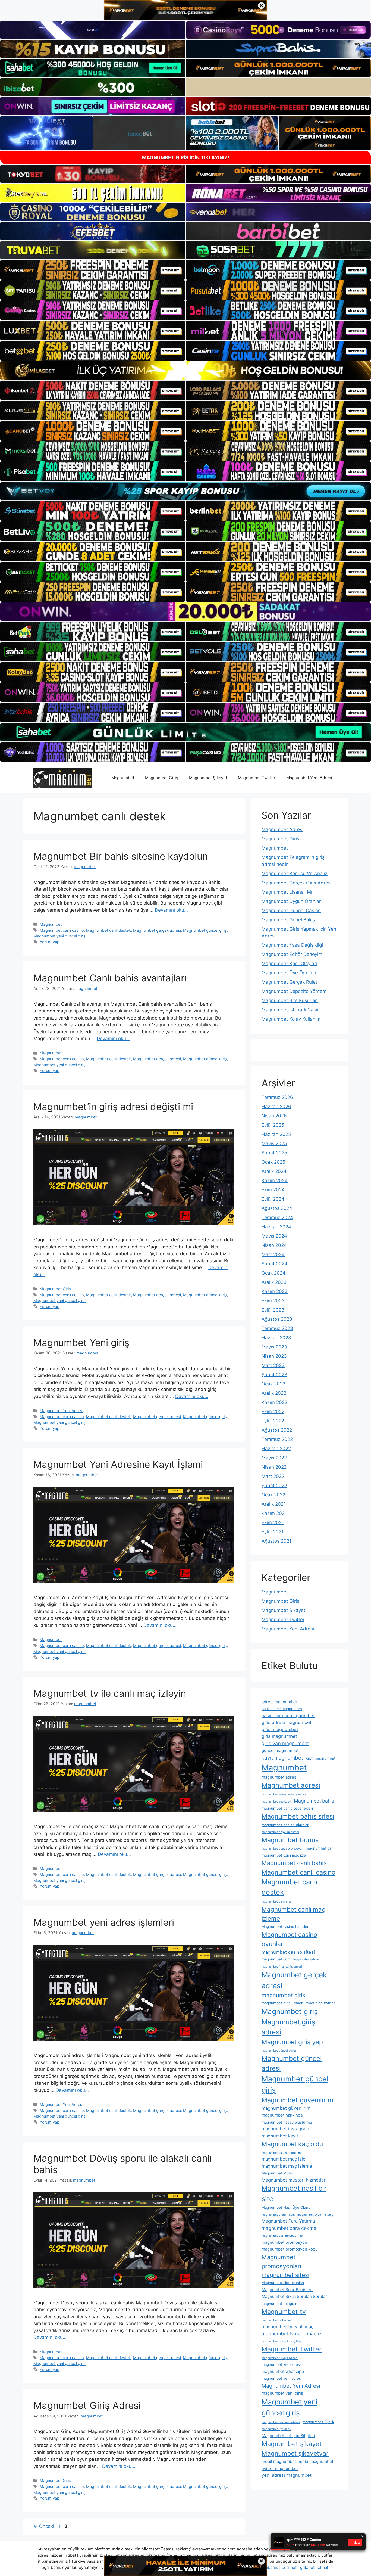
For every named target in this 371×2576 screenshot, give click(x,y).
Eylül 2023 (273, 1310)
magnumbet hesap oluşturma (287, 2122)
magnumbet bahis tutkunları (285, 1825)
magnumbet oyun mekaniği (316, 2215)
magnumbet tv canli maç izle (293, 2334)
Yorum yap (50, 942)
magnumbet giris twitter (315, 2003)
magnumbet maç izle (284, 2159)
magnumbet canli (320, 1848)
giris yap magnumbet (285, 1743)
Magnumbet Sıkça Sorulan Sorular (294, 2296)
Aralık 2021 (274, 1504)
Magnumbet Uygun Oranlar (291, 901)
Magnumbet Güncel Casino (291, 911)
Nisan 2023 (274, 1356)
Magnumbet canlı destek (109, 930)
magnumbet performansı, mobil (283, 2236)
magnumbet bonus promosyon (282, 1849)
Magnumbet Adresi (282, 829)
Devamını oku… (171, 910)
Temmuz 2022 (277, 1439)
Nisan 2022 (274, 1467)
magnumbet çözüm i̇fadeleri (281, 2422)
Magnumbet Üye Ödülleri (289, 973)
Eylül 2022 (273, 1421)
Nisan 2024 (274, 1245)
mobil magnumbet (279, 2461)
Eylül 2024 (273, 1199)
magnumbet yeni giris (282, 2393)
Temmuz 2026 (277, 1097)
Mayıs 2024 (274, 1236)
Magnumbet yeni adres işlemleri (104, 1922)
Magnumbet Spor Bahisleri (287, 2290)
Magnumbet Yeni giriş (81, 1343)
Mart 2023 (273, 1365)
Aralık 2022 (274, 1393)
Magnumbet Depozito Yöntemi (295, 991)
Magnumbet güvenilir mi (298, 2100)
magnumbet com (276, 1959)
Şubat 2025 (274, 1153)
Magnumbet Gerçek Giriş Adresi (297, 883)
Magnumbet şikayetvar (295, 2453)
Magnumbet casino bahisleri (285, 1926)
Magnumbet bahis (314, 1801)
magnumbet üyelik (318, 2422)
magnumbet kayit (280, 2136)
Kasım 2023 (275, 1291)
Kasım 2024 (275, 1180)
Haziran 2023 (276, 1338)
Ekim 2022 (273, 1412)
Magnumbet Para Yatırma (288, 2221)
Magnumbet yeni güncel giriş (59, 936)
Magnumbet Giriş (162, 778)
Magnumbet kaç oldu (292, 2144)
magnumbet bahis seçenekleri (287, 1808)
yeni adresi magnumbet (287, 2475)
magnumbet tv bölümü (277, 2320)
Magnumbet (123, 778)
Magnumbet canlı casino (62, 930)
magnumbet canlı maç (277, 1902)
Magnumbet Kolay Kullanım (291, 1019)
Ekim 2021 (273, 1522)
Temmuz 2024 (277, 1217)
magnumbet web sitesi (281, 2364)
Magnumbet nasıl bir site (294, 2193)
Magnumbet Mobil (277, 2173)
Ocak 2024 (273, 1273)
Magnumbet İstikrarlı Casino (292, 1010)
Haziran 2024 (276, 1227)
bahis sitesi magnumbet (282, 1709)
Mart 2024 (273, 1254)
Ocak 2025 (273, 1162)
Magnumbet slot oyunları (283, 2283)
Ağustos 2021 (276, 1541)
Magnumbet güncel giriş (205, 930)
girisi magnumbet (280, 1729)
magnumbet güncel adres (279, 2051)
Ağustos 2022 (277, 1430)
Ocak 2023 (273, 1384)
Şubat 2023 (274, 1375)
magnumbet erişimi (306, 1960)
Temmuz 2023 (277, 1328)
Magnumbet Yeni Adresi (309, 778)
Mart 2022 (273, 1476)
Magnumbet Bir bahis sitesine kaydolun (121, 856)
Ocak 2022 (273, 1495)
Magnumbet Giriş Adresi (87, 2405)
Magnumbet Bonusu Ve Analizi (295, 874)
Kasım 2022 (274, 1402)
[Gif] (185, 370)
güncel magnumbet (280, 1750)
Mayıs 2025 (274, 1143)
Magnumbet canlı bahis (294, 1863)
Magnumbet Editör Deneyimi (293, 954)
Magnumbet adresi (291, 1785)
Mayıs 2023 (274, 1347)
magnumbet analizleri (276, 1802)
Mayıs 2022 (274, 1458)
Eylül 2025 (273, 1125)
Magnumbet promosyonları (281, 2262)
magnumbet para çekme (289, 2228)
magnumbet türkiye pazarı (280, 2358)
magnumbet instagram (285, 2129)
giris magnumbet (279, 1736)
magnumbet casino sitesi (288, 1952)
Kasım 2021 (274, 1513)
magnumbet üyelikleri (276, 2429)
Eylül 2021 (273, 1532)
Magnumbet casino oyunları (289, 1939)
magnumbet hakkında (282, 2115)
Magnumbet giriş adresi (288, 2027)
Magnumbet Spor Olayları (289, 964)
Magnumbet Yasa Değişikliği (292, 945)
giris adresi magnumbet (287, 1722)
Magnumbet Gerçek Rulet (289, 982)
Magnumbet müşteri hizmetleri (294, 2180)
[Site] (93, 270)
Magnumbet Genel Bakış (288, 920)
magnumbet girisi (284, 1995)
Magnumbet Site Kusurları (290, 1000)
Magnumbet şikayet (292, 2444)
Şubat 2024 (274, 1264)
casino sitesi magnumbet (288, 1716)
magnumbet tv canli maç (287, 2327)
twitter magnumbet (280, 2468)
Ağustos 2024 (277, 1208)
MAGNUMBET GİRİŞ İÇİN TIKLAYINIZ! (186, 158)
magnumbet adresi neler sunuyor (284, 1795)
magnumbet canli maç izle (284, 1855)
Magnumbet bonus (290, 1840)
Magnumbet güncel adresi (292, 2063)
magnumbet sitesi (285, 2275)
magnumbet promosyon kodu (290, 2249)
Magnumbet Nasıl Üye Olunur (287, 2207)
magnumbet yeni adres (281, 2378)
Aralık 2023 (274, 1282)
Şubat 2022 (274, 1486)
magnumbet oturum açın (278, 2215)
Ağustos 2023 (277, 1319)
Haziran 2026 (276, 1107)
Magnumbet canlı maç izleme (293, 1914)
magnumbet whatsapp (283, 2371)
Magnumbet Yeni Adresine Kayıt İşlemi (118, 1464)
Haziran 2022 (276, 1449)
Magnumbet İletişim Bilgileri (288, 2436)
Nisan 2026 (274, 1116)
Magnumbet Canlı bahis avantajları (110, 978)
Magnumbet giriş (290, 2011)
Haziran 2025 (276, 1134)
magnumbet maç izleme (287, 2166)
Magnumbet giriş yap (292, 2042)
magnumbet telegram (280, 2304)
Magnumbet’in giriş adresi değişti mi (113, 1107)
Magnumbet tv (284, 2312)
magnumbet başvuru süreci (280, 1832)
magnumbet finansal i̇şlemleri (282, 1967)
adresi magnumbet (279, 1702)
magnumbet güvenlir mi (287, 2108)
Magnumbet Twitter (257, 778)
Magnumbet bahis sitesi (298, 1816)
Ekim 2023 (273, 1301)
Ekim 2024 (273, 1190)
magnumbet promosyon (284, 2242)
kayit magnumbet (282, 1758)
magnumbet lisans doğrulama (282, 2153)
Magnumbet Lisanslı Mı (287, 892)
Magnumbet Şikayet (208, 778)
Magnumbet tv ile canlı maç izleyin (110, 1693)
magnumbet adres (279, 1777)
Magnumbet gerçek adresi (157, 930)
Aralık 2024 (274, 1171)
